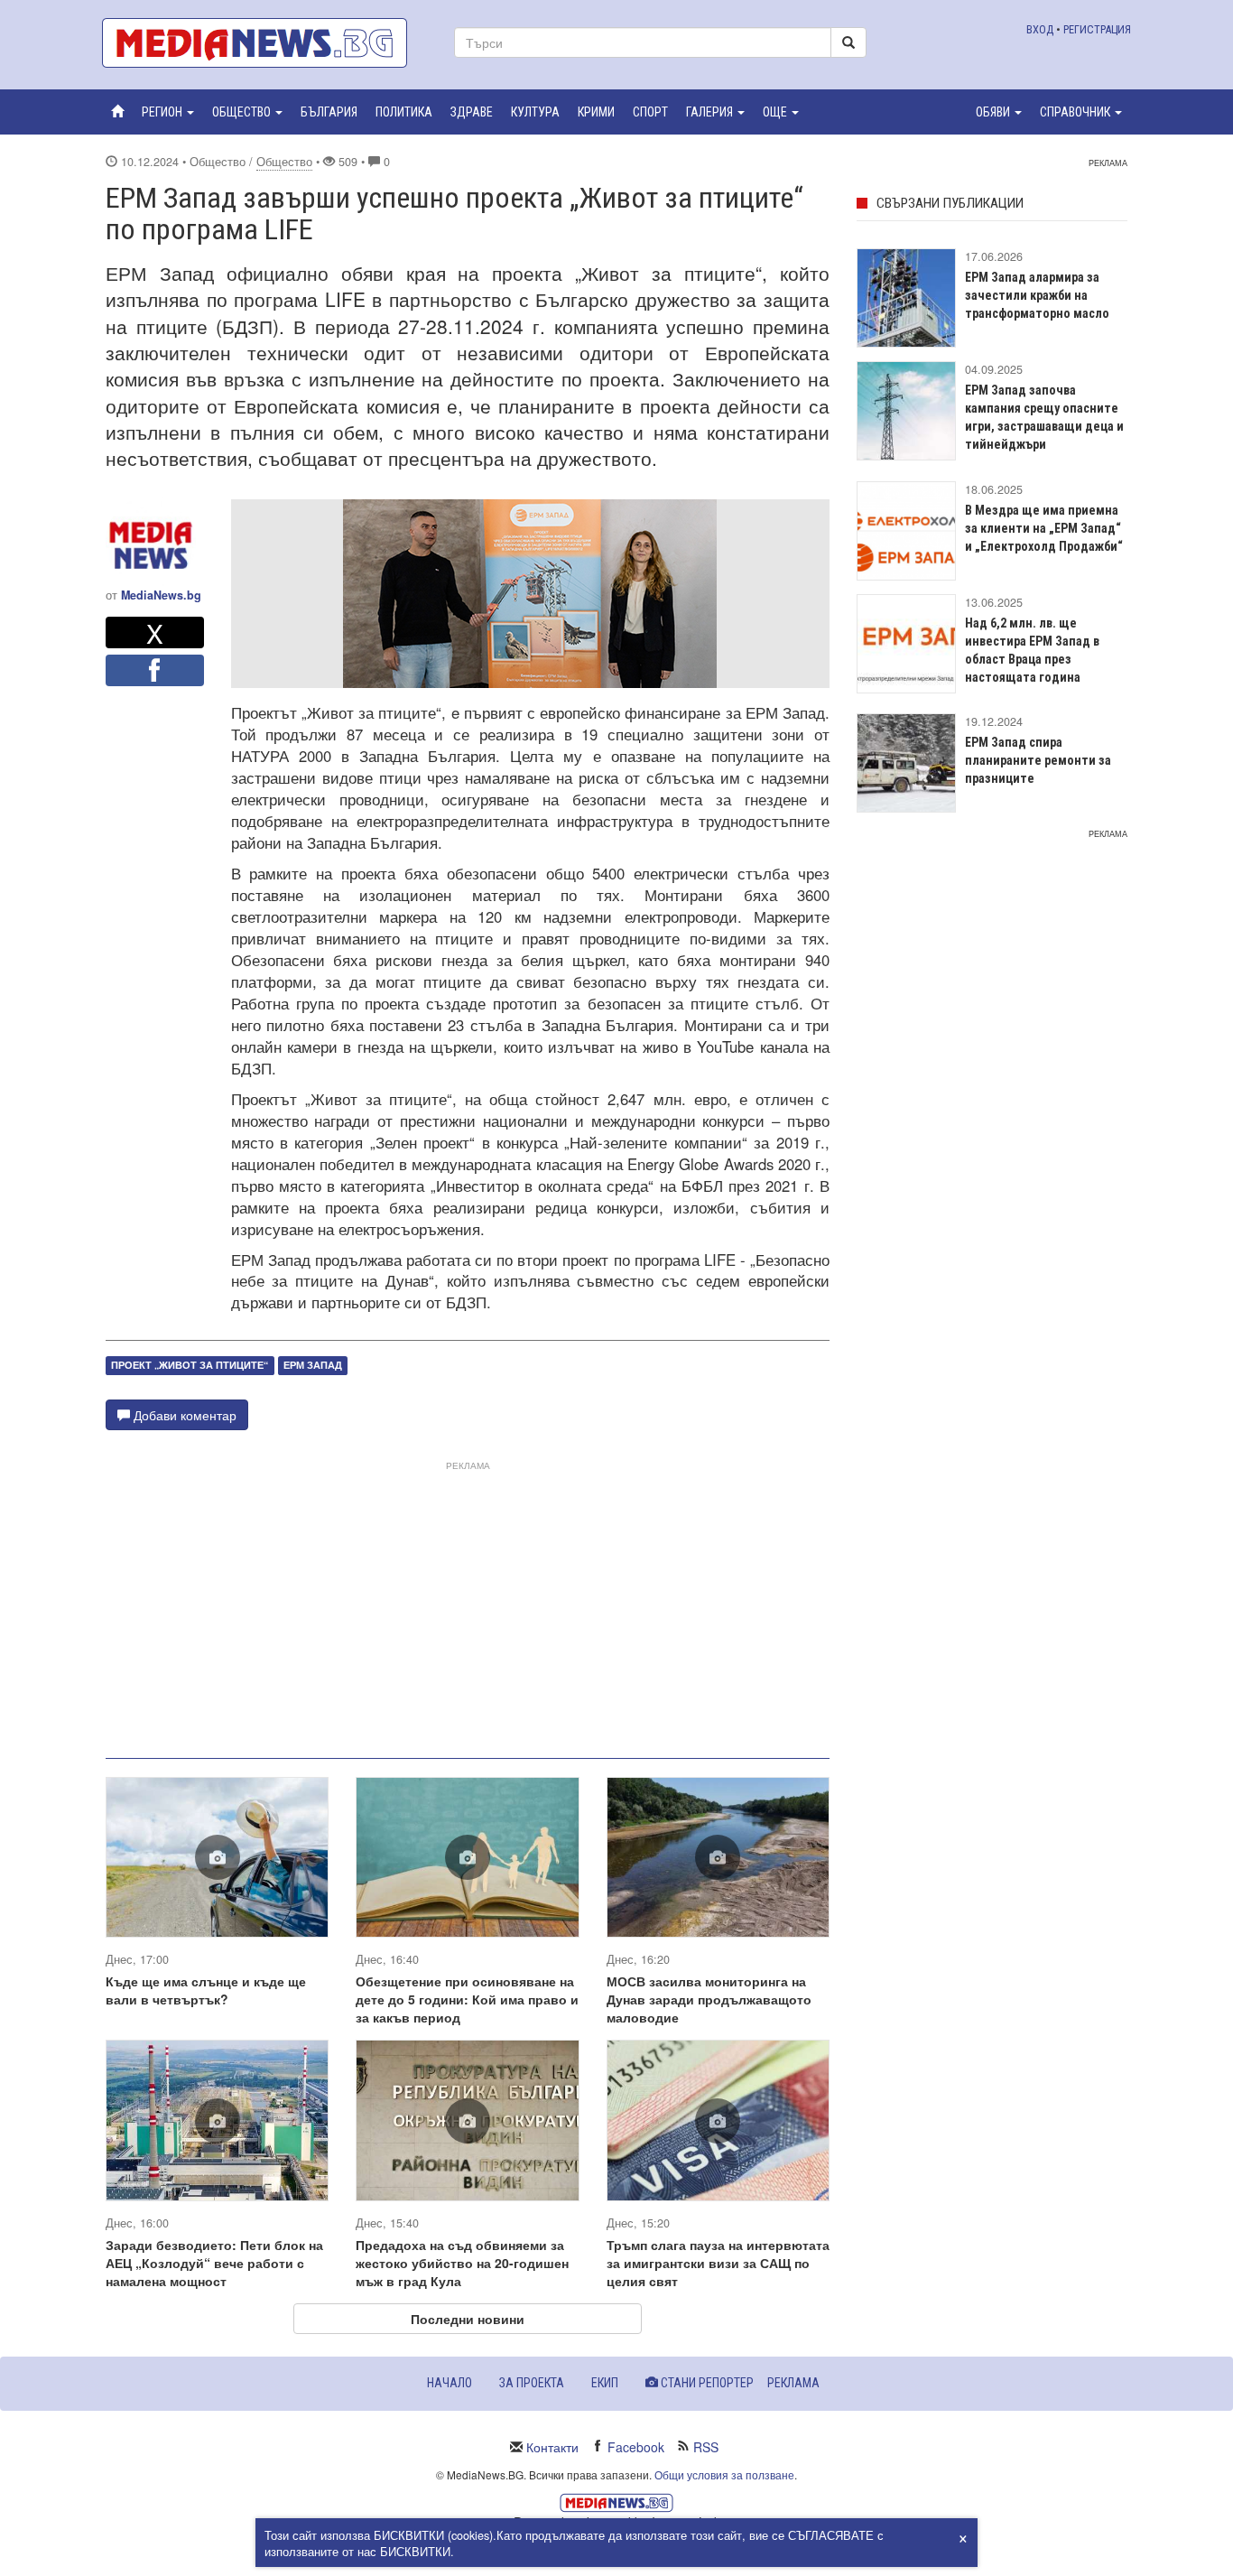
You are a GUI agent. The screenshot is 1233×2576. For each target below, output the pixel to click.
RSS (706, 2447)
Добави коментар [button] (183, 1415)
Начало (450, 2383)
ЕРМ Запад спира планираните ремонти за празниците (1038, 760)
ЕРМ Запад (313, 1365)
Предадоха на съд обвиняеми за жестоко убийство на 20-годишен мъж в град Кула (462, 2263)
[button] (168, 112)
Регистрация (1097, 29)
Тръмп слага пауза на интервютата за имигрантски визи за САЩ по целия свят (718, 2263)
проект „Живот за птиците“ (190, 1365)
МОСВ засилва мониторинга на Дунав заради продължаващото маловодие (709, 1999)
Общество (284, 162)
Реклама (793, 2383)
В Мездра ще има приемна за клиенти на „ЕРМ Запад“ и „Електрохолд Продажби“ (1044, 528)
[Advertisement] (468, 1603)
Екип (605, 2383)
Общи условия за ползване (724, 2474)
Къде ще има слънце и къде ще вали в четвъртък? (206, 1990)
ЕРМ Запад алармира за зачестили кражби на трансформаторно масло (1037, 295)
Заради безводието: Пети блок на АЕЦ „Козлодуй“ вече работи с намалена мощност (214, 2263)
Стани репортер (706, 2383)
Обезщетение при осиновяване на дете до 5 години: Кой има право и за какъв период (467, 1999)
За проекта (532, 2383)
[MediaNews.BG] (264, 43)
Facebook (636, 2447)
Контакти (552, 2447)
